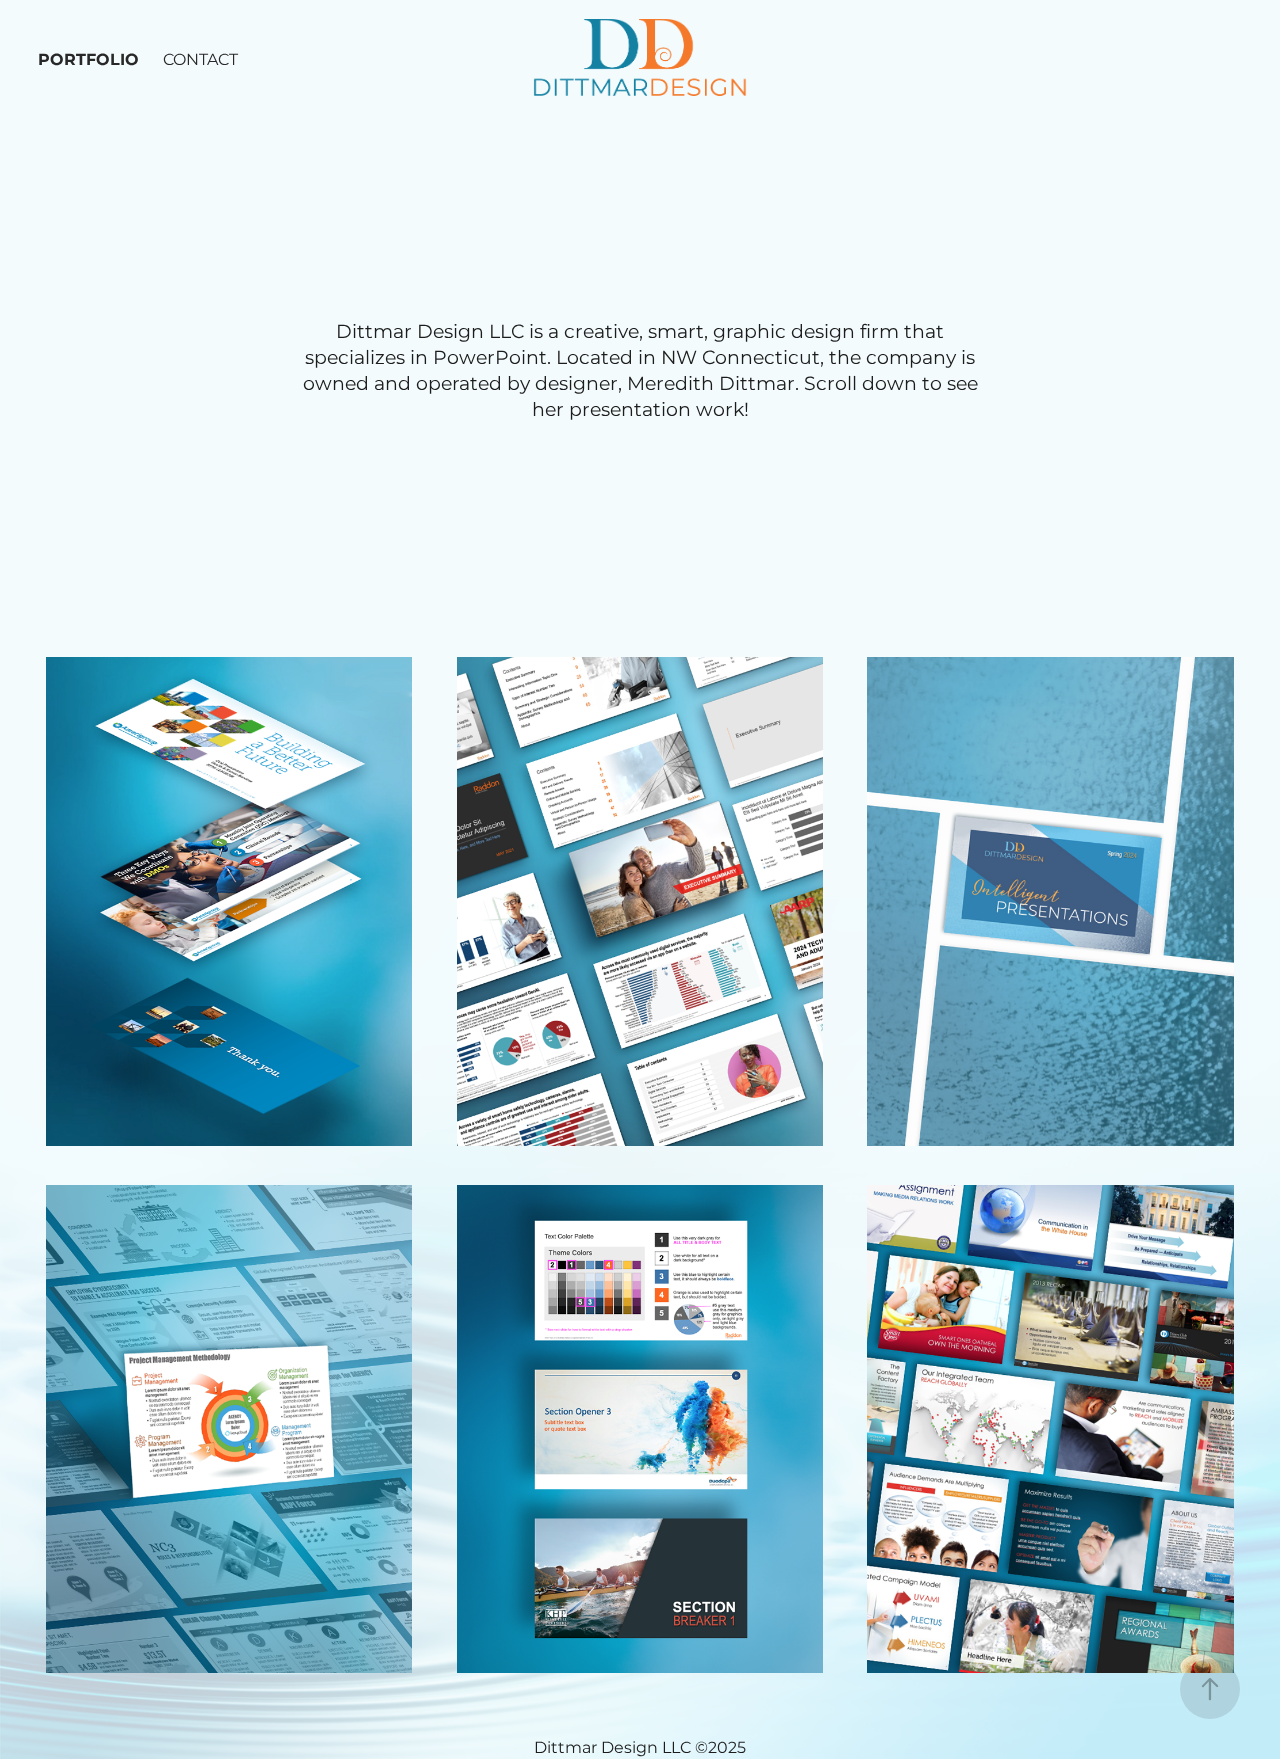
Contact (200, 60)
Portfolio (88, 60)
